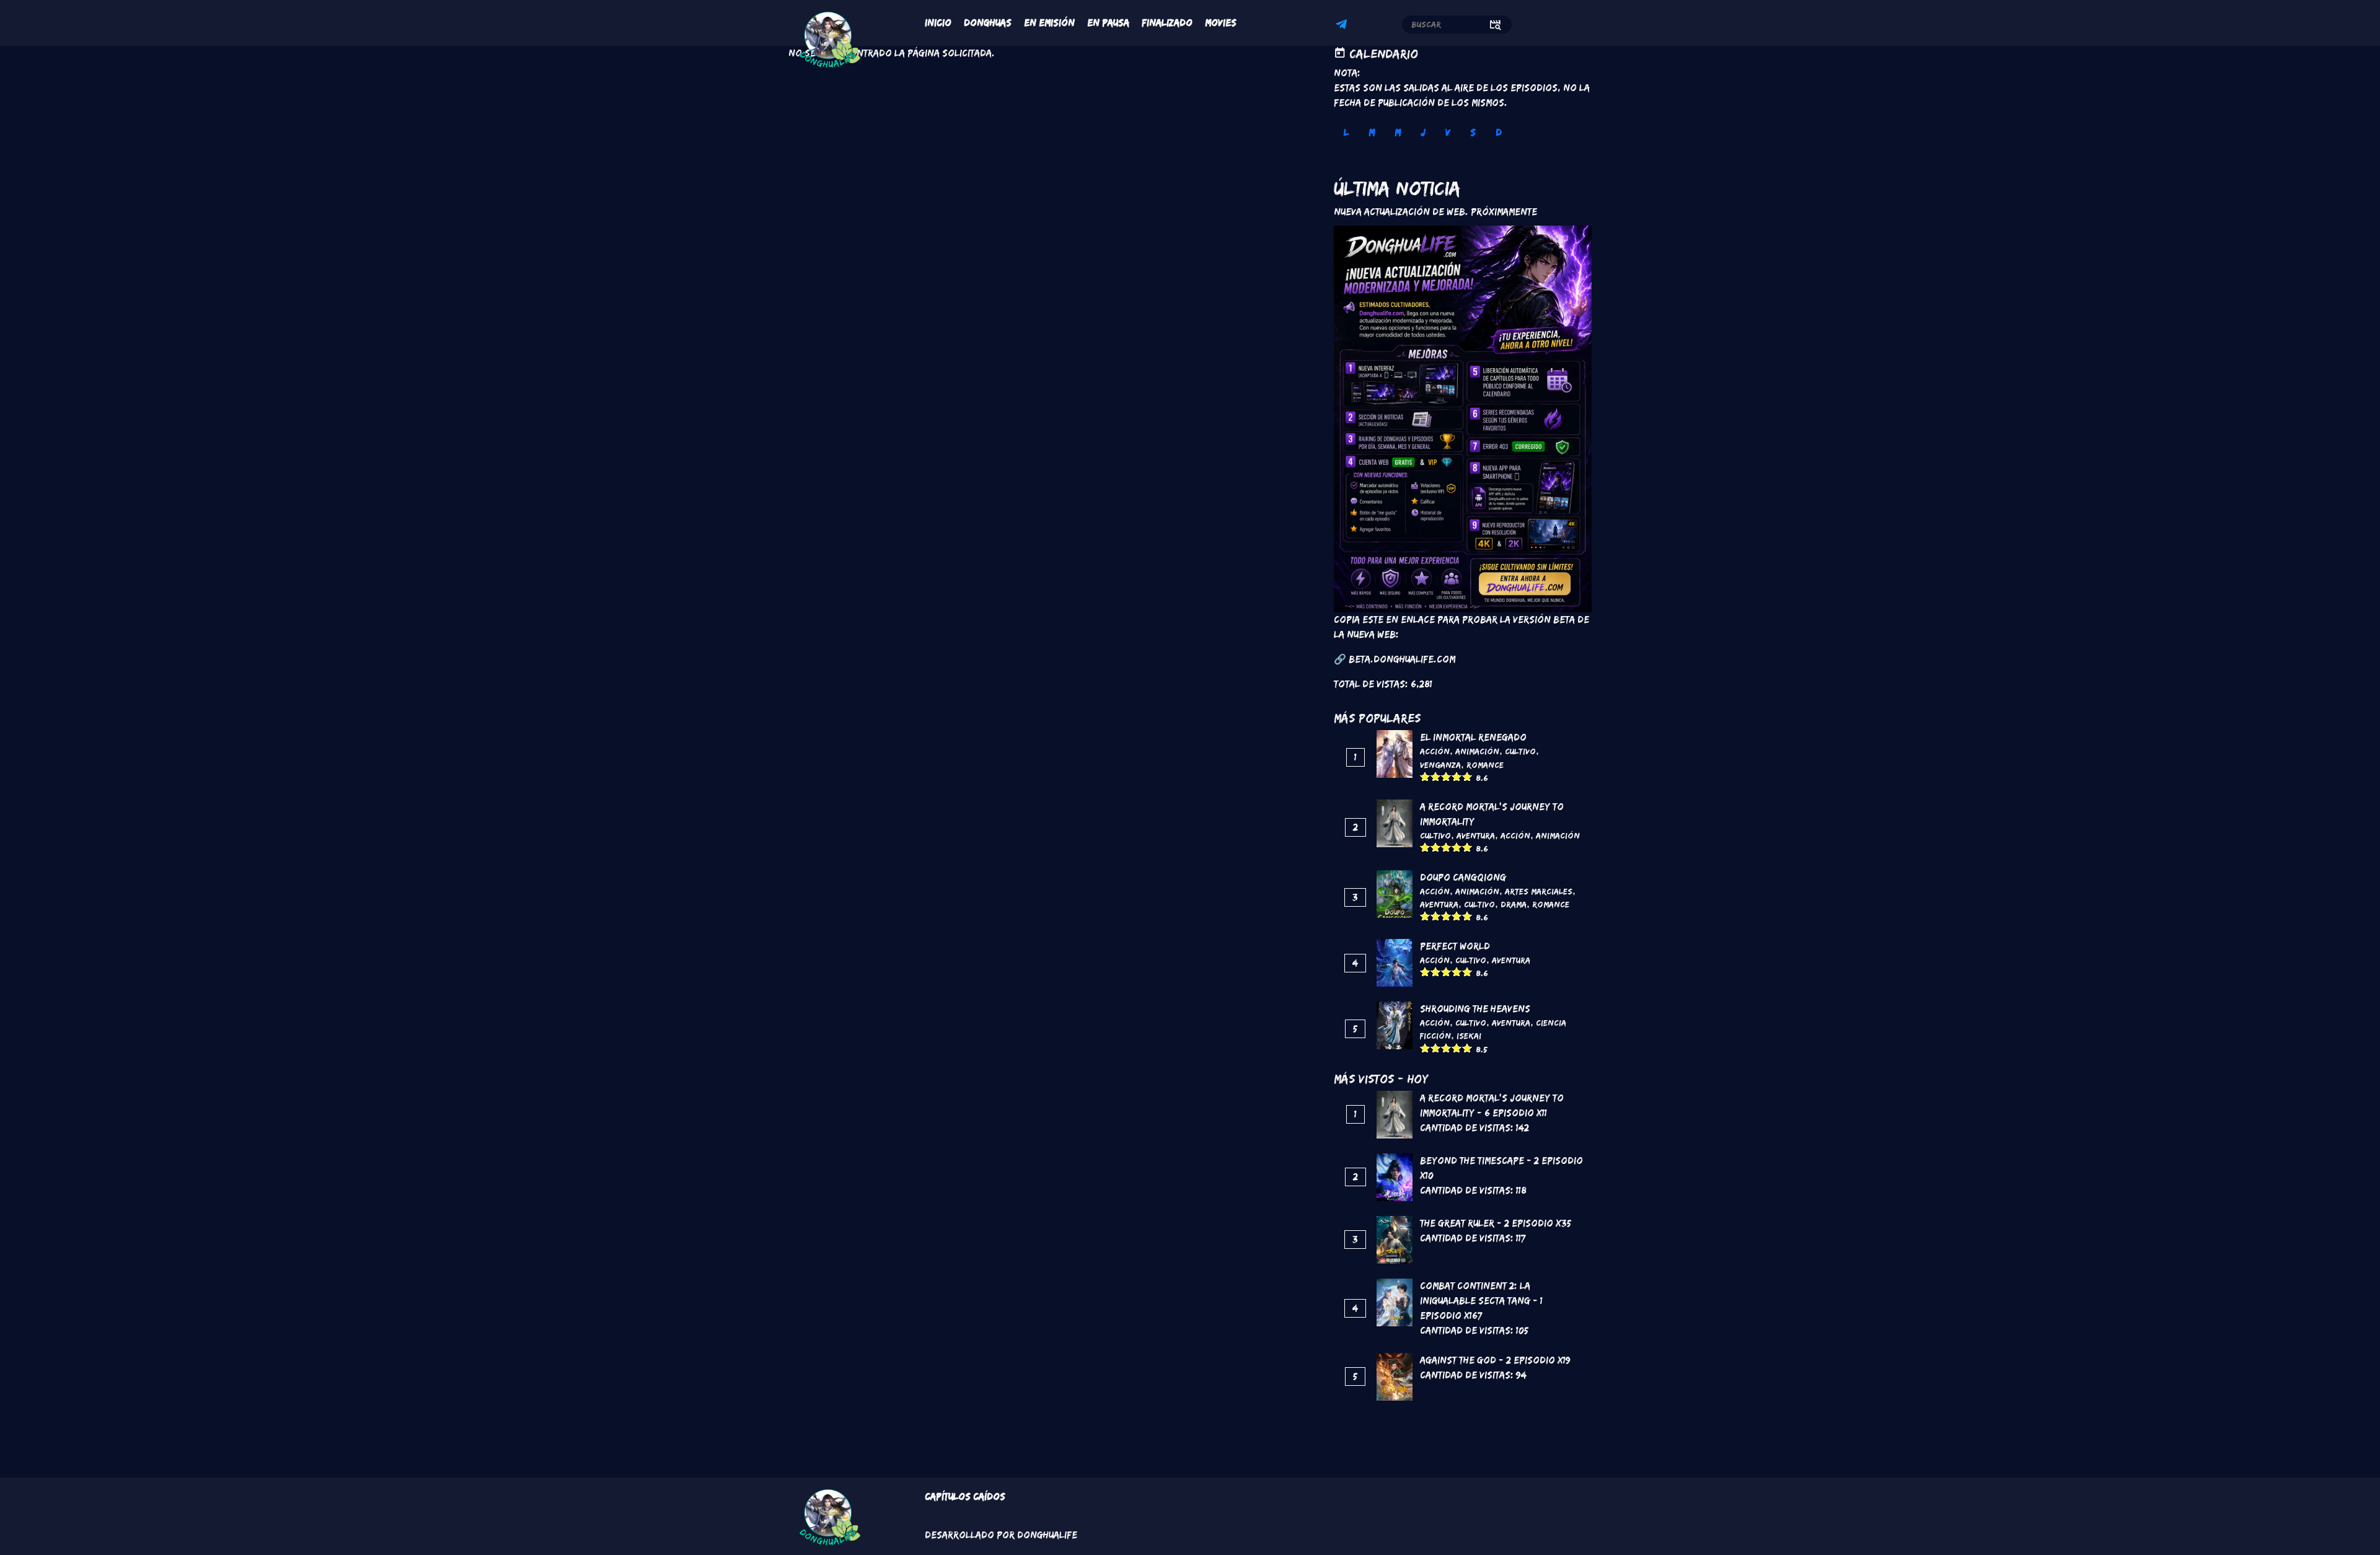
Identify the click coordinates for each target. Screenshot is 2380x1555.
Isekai (1469, 1036)
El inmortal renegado (1473, 737)
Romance (1485, 765)
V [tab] (1448, 132)
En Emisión (1049, 23)
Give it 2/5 (1436, 776)
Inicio (938, 23)
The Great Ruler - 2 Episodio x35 (1496, 1223)
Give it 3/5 (1446, 776)
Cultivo (1520, 751)
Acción (1435, 751)
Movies (1221, 23)
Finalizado (1167, 23)
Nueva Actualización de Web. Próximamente (1435, 212)
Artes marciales (1539, 891)
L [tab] (1346, 132)
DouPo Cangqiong (1463, 877)
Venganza (1440, 765)
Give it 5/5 (1467, 776)
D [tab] (1499, 132)
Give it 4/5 (1457, 776)
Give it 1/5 (1425, 776)
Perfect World (1455, 946)
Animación (1477, 751)
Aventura (1476, 835)
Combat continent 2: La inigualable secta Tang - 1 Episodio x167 (1481, 1301)
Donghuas (988, 23)
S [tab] (1473, 132)
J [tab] (1423, 132)
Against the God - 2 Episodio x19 (1495, 1360)
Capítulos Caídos (965, 1496)
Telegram (1343, 26)
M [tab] (1372, 132)
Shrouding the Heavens (1475, 1009)
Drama (1514, 904)
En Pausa (1108, 23)
